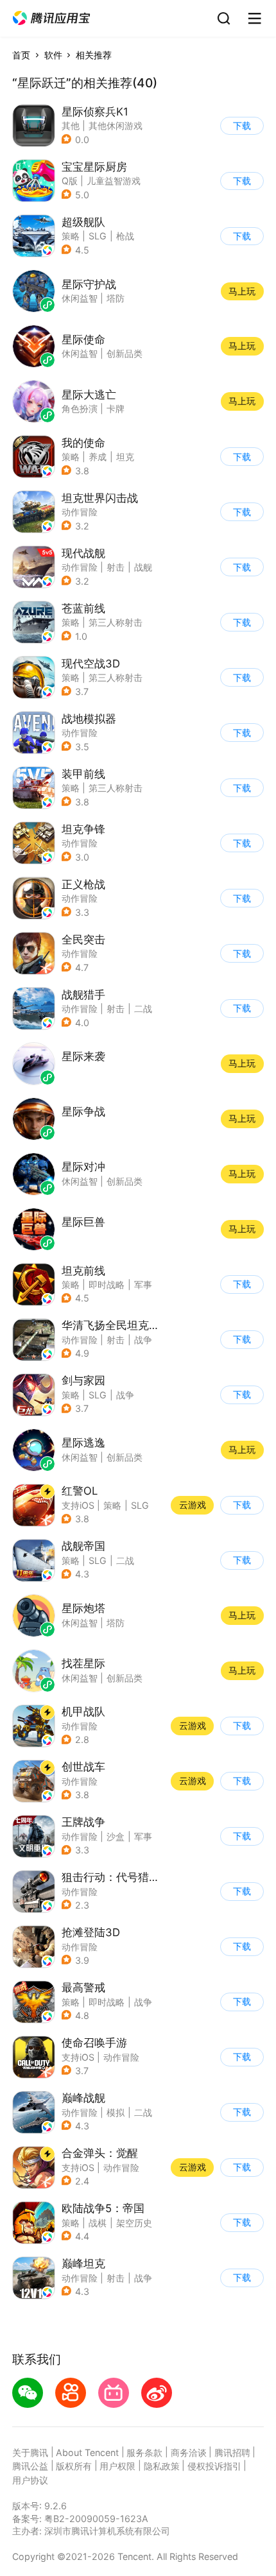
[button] (51, 18)
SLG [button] (98, 236)
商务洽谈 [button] (189, 2452)
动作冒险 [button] (80, 512)
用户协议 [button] (30, 2480)
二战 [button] (143, 1009)
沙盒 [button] (116, 1836)
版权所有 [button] (74, 2466)
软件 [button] (53, 55)
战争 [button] (143, 1340)
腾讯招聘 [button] (232, 2452)
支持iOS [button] (78, 1505)
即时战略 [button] (107, 1284)
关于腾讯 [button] (30, 2452)
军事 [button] (143, 1284)
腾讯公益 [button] (30, 2466)
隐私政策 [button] (162, 2466)
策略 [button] (71, 236)
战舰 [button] (143, 567)
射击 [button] (116, 567)
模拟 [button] (116, 2112)
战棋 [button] (98, 2223)
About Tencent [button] (87, 2452)
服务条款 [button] (144, 2452)
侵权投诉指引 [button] (214, 2466)
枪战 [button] (125, 236)
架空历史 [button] (134, 2223)
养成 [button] (98, 457)
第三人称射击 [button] (116, 622)
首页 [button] (21, 55)
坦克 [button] (125, 457)
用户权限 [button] (117, 2466)
